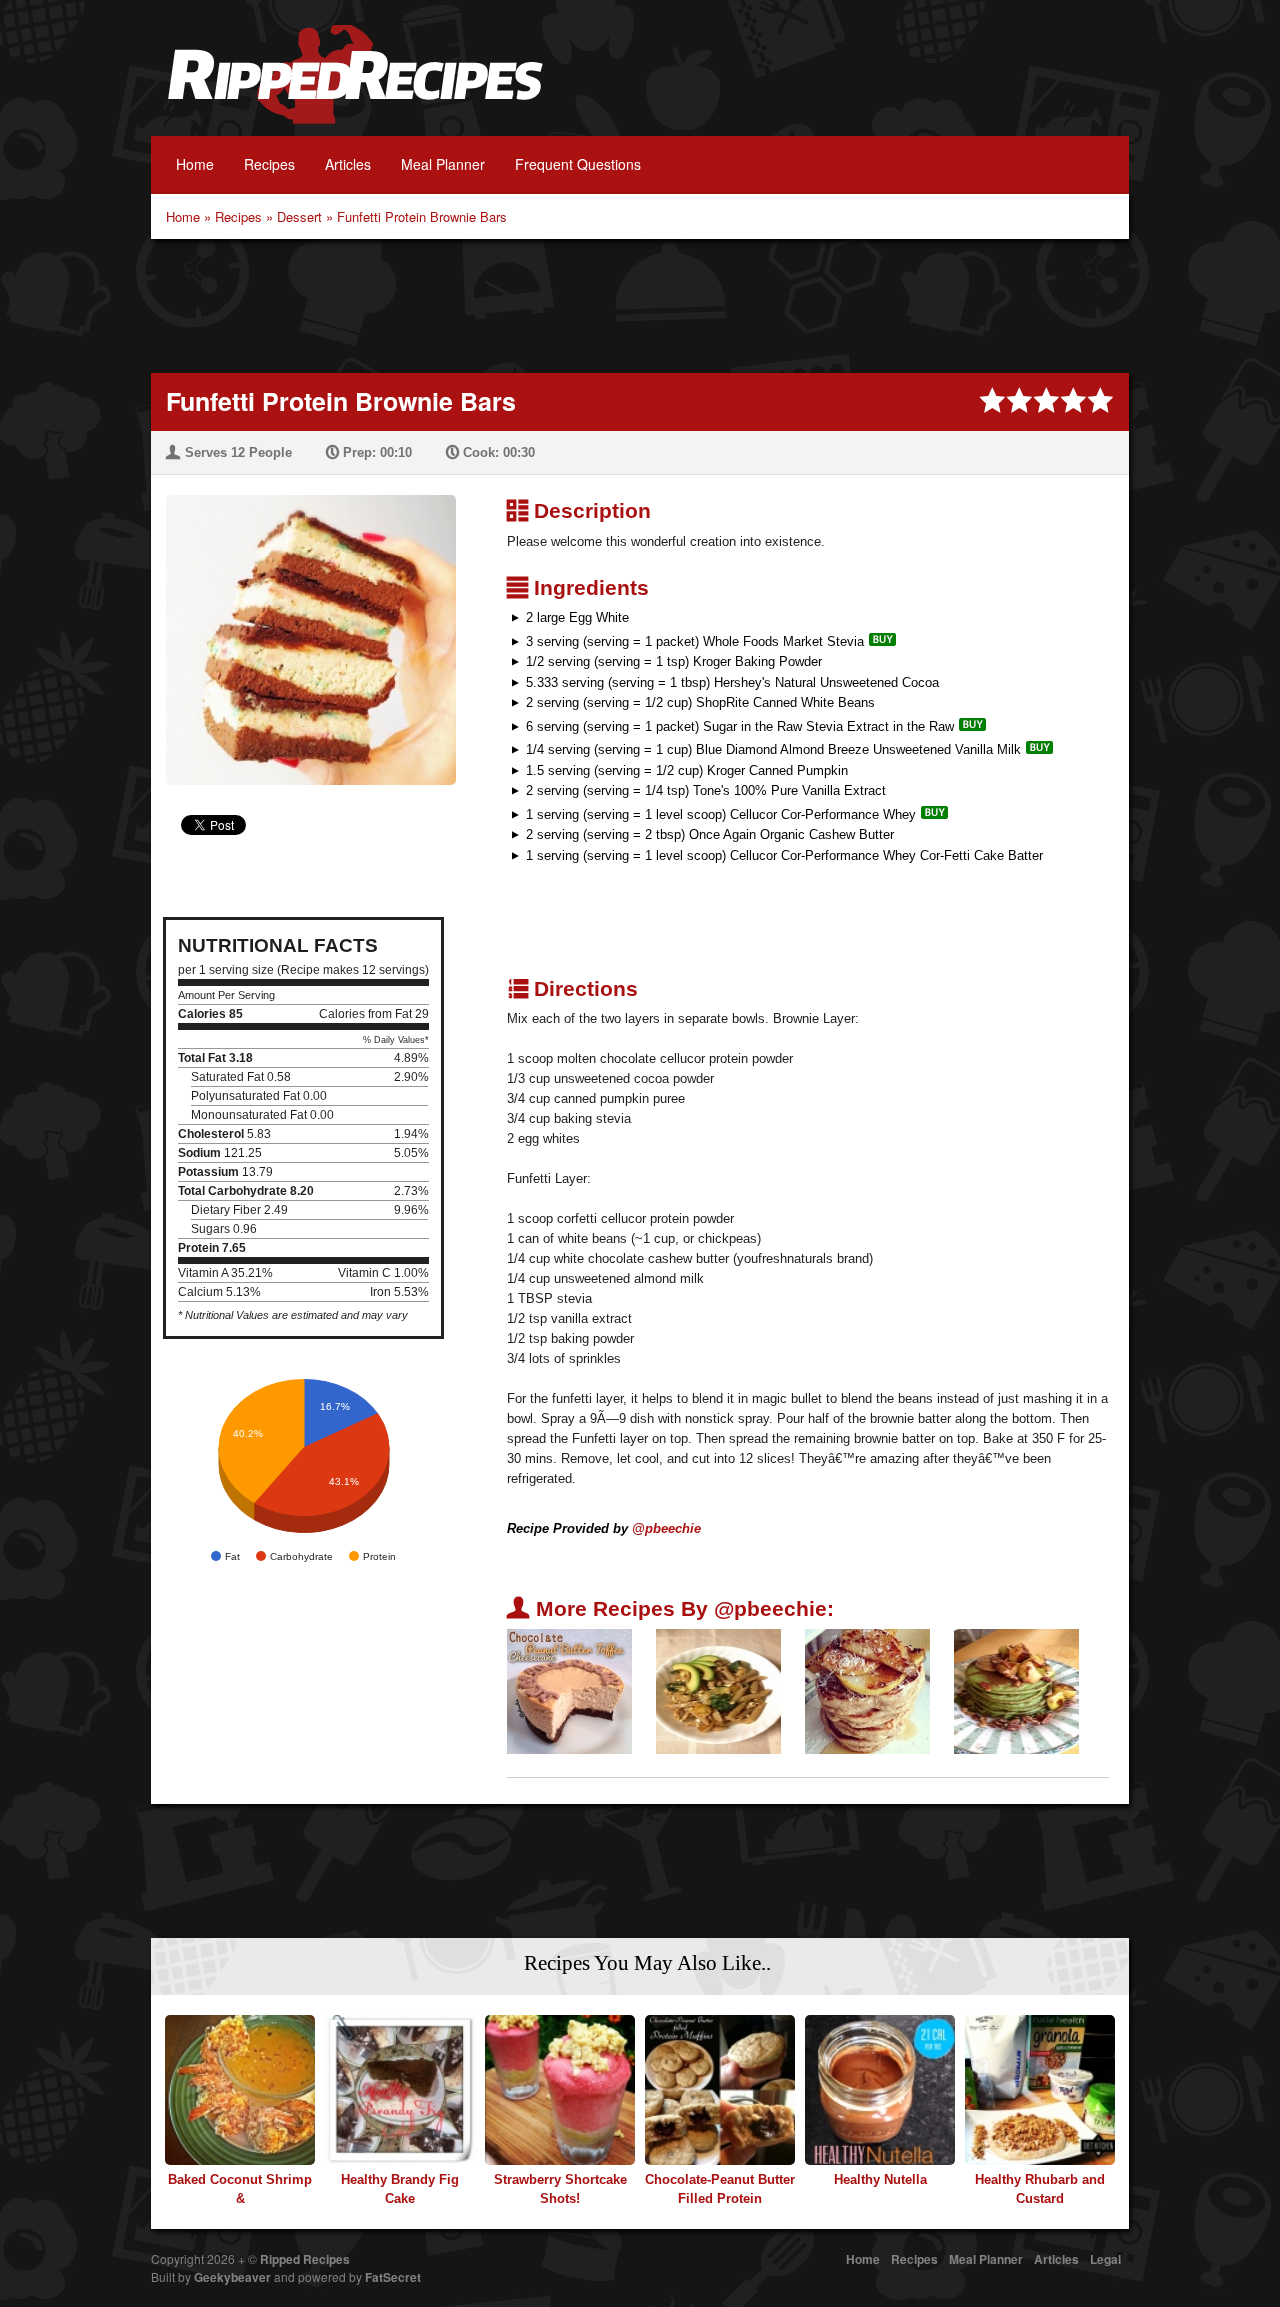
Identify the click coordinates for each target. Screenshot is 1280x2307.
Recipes (269, 164)
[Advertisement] (640, 304)
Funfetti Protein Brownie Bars (422, 216)
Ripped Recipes (355, 85)
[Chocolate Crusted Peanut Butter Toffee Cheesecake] (569, 1690)
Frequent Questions (578, 164)
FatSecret (393, 2277)
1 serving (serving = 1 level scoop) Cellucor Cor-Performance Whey (721, 814)
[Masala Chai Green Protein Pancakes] (1016, 1690)
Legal (1105, 2259)
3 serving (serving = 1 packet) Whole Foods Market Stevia (695, 641)
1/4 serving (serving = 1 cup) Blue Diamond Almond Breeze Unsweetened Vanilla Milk (773, 749)
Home (195, 164)
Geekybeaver (232, 2277)
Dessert (299, 216)
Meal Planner (443, 164)
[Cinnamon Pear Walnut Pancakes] (867, 1690)
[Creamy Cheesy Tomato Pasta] (718, 1690)
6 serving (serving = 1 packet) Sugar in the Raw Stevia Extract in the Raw (740, 726)
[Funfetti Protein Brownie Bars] (303, 627)
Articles (348, 164)
